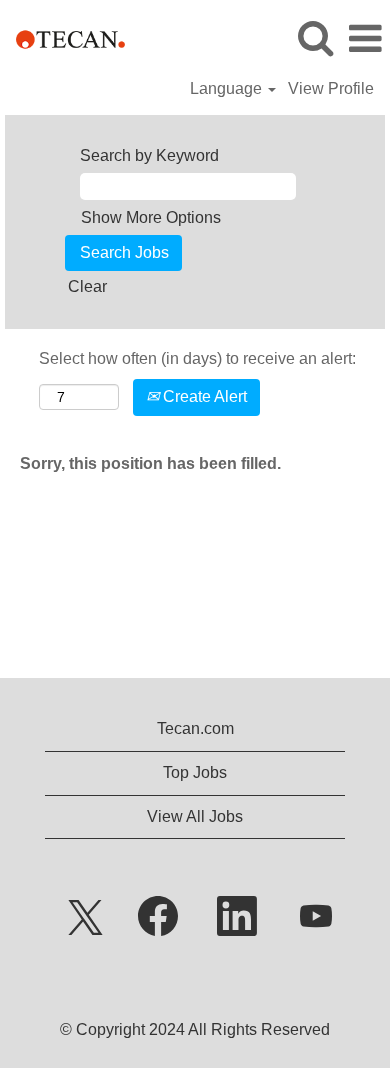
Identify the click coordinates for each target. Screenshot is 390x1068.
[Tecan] (63, 37)
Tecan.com (195, 728)
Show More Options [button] (151, 217)
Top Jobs (195, 772)
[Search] (315, 38)
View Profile (331, 88)
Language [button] (228, 88)
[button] (365, 39)
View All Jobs (195, 816)
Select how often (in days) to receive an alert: (197, 358)
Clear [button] (87, 286)
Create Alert (203, 396)
